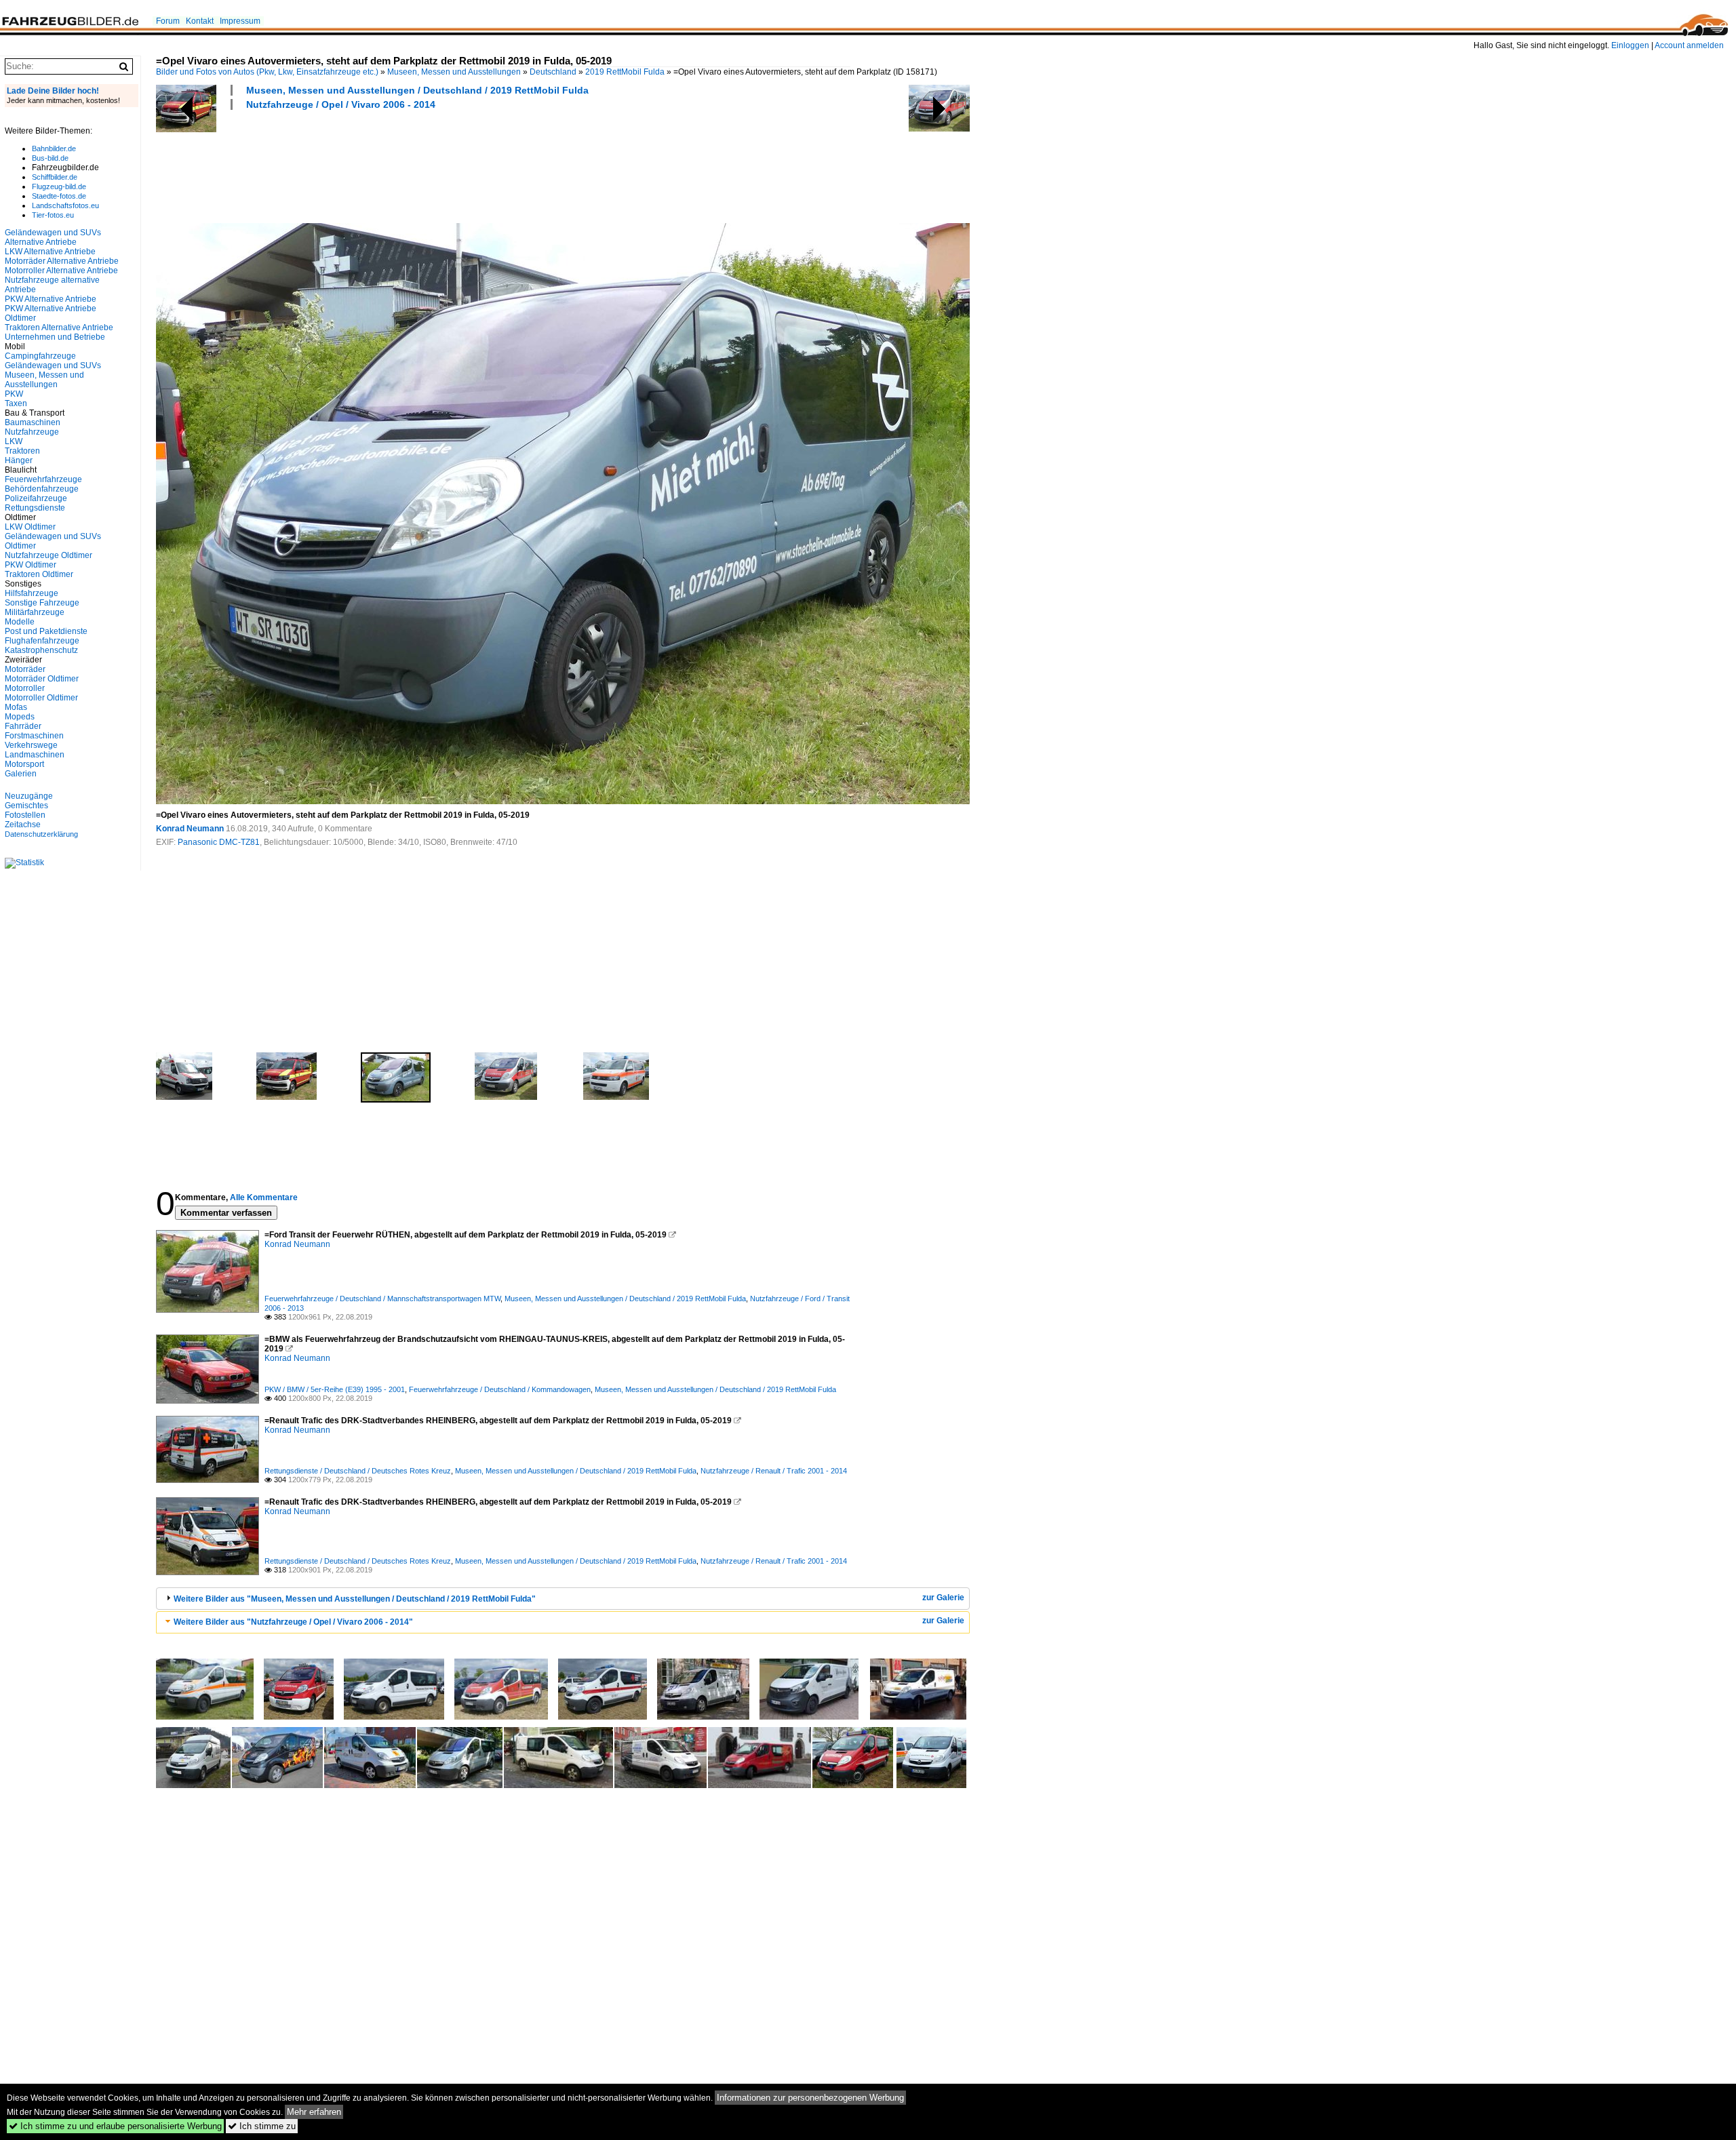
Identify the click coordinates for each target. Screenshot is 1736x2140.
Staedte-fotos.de (59, 196)
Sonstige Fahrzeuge (42, 603)
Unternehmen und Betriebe (55, 337)
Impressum (240, 21)
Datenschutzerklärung (41, 834)
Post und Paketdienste (46, 631)
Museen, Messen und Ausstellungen (454, 72)
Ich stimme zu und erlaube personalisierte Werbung (115, 2126)
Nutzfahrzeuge (32, 432)
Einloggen (1630, 45)
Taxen (16, 403)
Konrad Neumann (190, 829)
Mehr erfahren (314, 2112)
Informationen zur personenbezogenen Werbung (810, 2098)
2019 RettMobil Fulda (625, 72)
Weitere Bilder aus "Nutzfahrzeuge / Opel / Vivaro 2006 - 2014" (293, 1622)
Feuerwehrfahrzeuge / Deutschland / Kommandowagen (500, 1389)
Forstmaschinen (34, 736)
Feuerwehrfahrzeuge (43, 479)
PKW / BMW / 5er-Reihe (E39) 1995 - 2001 (335, 1389)
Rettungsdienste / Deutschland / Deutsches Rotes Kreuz (358, 1471)
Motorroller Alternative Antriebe (61, 271)
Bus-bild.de (50, 158)
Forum (168, 21)
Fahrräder (23, 726)
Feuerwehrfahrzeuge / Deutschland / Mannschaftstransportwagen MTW (382, 1299)
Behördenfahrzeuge (42, 489)
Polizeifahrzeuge (36, 498)
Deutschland (553, 72)
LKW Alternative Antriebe (50, 252)
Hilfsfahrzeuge (32, 593)
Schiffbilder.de (55, 177)
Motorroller (25, 688)
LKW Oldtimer (30, 527)
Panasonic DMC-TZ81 (219, 842)
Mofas (16, 707)
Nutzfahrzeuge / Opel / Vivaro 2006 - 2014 (341, 104)
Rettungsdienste (35, 508)
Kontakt (200, 21)
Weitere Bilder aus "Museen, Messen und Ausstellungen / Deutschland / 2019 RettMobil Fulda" (355, 1599)
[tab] (563, 1599)
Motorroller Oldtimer (41, 698)
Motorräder (25, 669)
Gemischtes (26, 806)
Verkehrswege (31, 745)
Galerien (21, 774)
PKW (14, 394)
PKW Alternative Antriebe (51, 299)
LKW (14, 441)
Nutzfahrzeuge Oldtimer (48, 555)
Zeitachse (23, 825)
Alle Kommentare (264, 1197)
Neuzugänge (29, 796)
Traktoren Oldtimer (39, 574)
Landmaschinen (35, 755)
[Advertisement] (403, 165)
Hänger (19, 460)
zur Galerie (943, 1598)
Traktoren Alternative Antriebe (59, 328)
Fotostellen (25, 815)
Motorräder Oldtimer (42, 679)
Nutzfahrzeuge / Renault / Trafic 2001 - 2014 (774, 1471)
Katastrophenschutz (41, 650)
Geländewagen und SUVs (53, 365)
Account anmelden (1689, 45)
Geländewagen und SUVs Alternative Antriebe (53, 237)
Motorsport (24, 764)
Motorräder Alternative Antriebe (62, 261)
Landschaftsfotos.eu (65, 205)
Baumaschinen (33, 422)
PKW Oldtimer (31, 565)
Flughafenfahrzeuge (42, 641)
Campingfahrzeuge (40, 356)
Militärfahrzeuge (35, 612)
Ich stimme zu (262, 2126)
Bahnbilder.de (54, 148)
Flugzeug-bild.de (59, 186)
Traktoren (22, 451)
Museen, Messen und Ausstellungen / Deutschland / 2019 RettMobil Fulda (417, 90)
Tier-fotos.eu (53, 215)
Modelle (20, 622)
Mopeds (20, 717)
